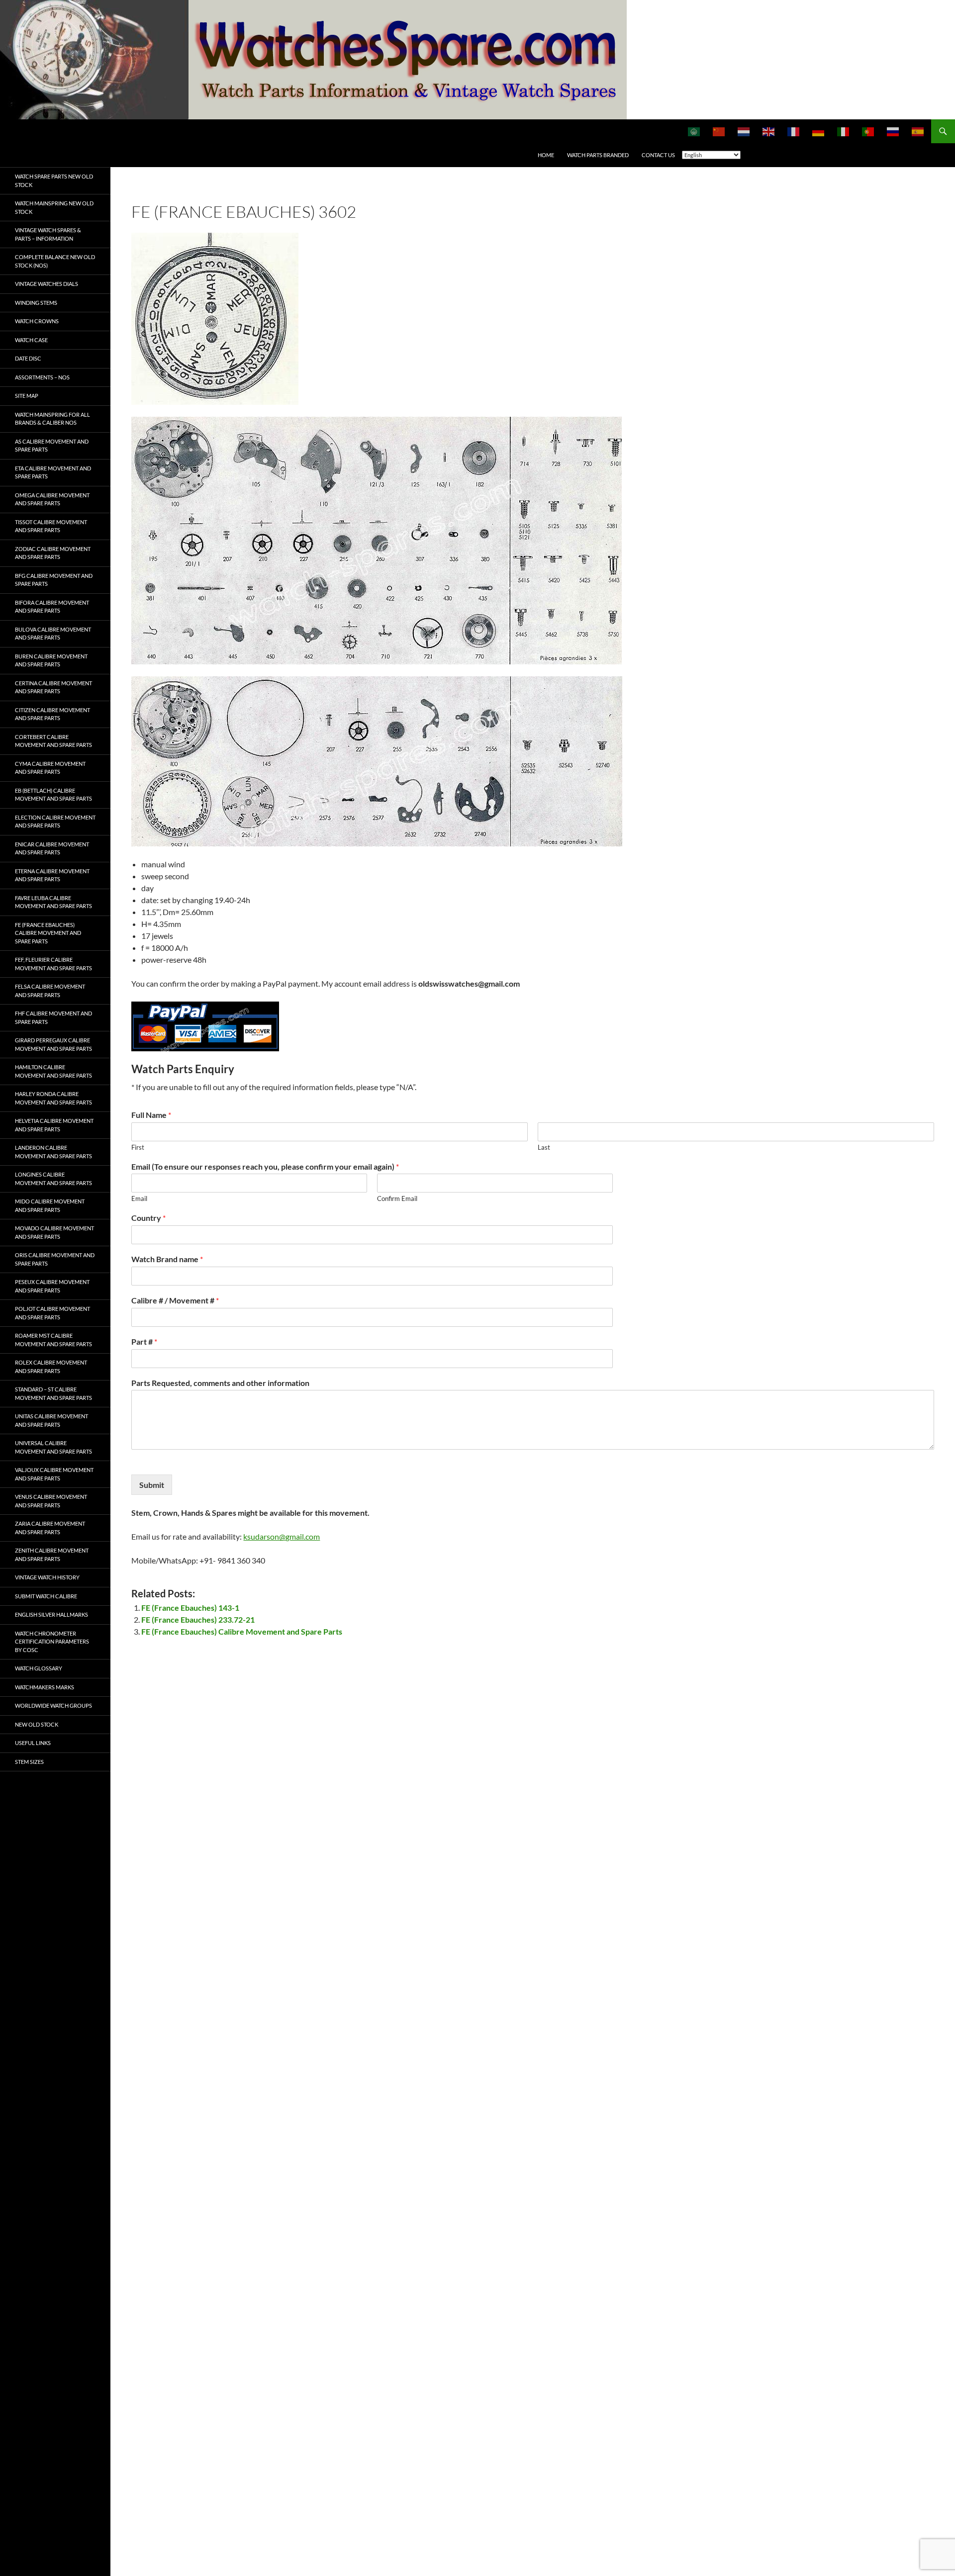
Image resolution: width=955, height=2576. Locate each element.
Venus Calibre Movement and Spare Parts (51, 1501)
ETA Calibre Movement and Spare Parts (53, 472)
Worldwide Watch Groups (53, 1705)
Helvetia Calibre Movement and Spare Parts (54, 1125)
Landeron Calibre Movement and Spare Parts (53, 1152)
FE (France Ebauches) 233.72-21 (198, 1619)
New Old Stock (37, 1724)
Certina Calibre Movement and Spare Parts (53, 687)
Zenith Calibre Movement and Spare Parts (52, 1555)
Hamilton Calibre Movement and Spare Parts (53, 1071)
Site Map (27, 396)
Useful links (33, 1743)
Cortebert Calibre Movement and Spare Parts (53, 741)
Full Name (151, 1115)
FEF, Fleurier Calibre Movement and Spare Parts (53, 964)
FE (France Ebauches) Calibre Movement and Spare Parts (242, 1631)
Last (544, 1147)
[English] (769, 131)
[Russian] (893, 131)
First (138, 1147)
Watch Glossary (39, 1668)
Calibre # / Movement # (175, 1300)
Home (546, 155)
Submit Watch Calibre (46, 1596)
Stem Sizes (29, 1762)
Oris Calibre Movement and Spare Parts (55, 1259)
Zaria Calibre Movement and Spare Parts (50, 1528)
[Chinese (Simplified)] (719, 131)
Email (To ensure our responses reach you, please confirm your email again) (265, 1166)
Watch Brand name (167, 1259)
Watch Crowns (37, 321)
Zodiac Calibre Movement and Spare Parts (53, 553)
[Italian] (844, 131)
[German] (819, 131)
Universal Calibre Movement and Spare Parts (53, 1447)
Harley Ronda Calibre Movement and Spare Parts (53, 1098)
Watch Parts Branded (598, 155)
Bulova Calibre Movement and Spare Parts (53, 634)
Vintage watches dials (47, 284)
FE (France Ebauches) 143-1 (190, 1608)
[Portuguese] (868, 131)
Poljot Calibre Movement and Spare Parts (52, 1313)
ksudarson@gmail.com (282, 1536)
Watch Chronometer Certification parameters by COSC (52, 1642)
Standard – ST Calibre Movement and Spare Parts (53, 1393)
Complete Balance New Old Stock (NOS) (55, 261)
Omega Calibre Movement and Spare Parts (52, 499)
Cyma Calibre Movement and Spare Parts (50, 768)
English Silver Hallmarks (51, 1614)
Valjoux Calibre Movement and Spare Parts (54, 1474)
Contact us (658, 155)
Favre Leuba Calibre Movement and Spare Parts (53, 902)
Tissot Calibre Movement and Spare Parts (51, 526)
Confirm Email (397, 1198)
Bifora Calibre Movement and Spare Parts (52, 607)
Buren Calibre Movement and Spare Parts (51, 660)
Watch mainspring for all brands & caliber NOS (52, 419)
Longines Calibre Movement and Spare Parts (53, 1179)
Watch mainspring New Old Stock (54, 207)
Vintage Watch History (47, 1577)
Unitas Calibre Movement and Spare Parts (51, 1420)
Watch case (31, 340)
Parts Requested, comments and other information (220, 1383)
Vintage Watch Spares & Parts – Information (48, 234)
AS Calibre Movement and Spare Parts (52, 446)
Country (148, 1218)
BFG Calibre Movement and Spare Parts (54, 580)
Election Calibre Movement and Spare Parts (55, 822)
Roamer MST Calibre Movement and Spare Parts (53, 1340)
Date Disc (28, 358)
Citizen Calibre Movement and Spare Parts (52, 714)
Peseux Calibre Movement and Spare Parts (52, 1286)
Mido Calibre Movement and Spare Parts (50, 1205)
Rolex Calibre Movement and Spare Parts (51, 1367)
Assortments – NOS (42, 377)
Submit (152, 1485)
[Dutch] (744, 131)
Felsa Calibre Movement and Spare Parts (50, 991)
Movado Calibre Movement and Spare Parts (54, 1232)
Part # (144, 1341)
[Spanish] (918, 131)
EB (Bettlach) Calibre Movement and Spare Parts (53, 795)
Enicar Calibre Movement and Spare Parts (52, 848)
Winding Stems (36, 303)
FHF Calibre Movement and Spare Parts (53, 1017)
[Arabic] (694, 131)
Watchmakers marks (45, 1687)
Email (139, 1198)
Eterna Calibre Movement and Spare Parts (52, 875)
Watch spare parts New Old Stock (54, 181)
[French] (794, 131)
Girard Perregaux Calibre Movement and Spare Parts (53, 1044)
